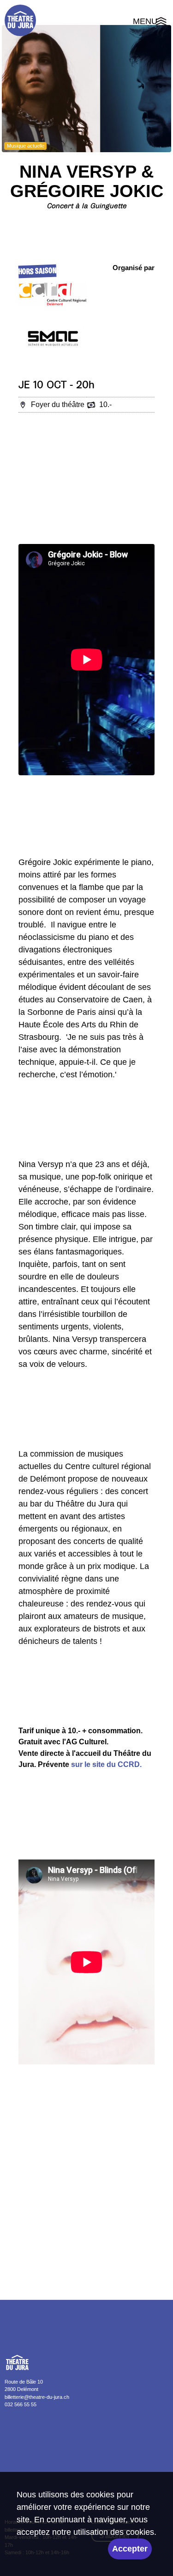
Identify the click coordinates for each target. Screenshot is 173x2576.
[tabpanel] (86, 89)
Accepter (130, 2549)
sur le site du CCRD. (106, 1764)
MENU (151, 23)
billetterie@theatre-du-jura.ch (37, 2397)
